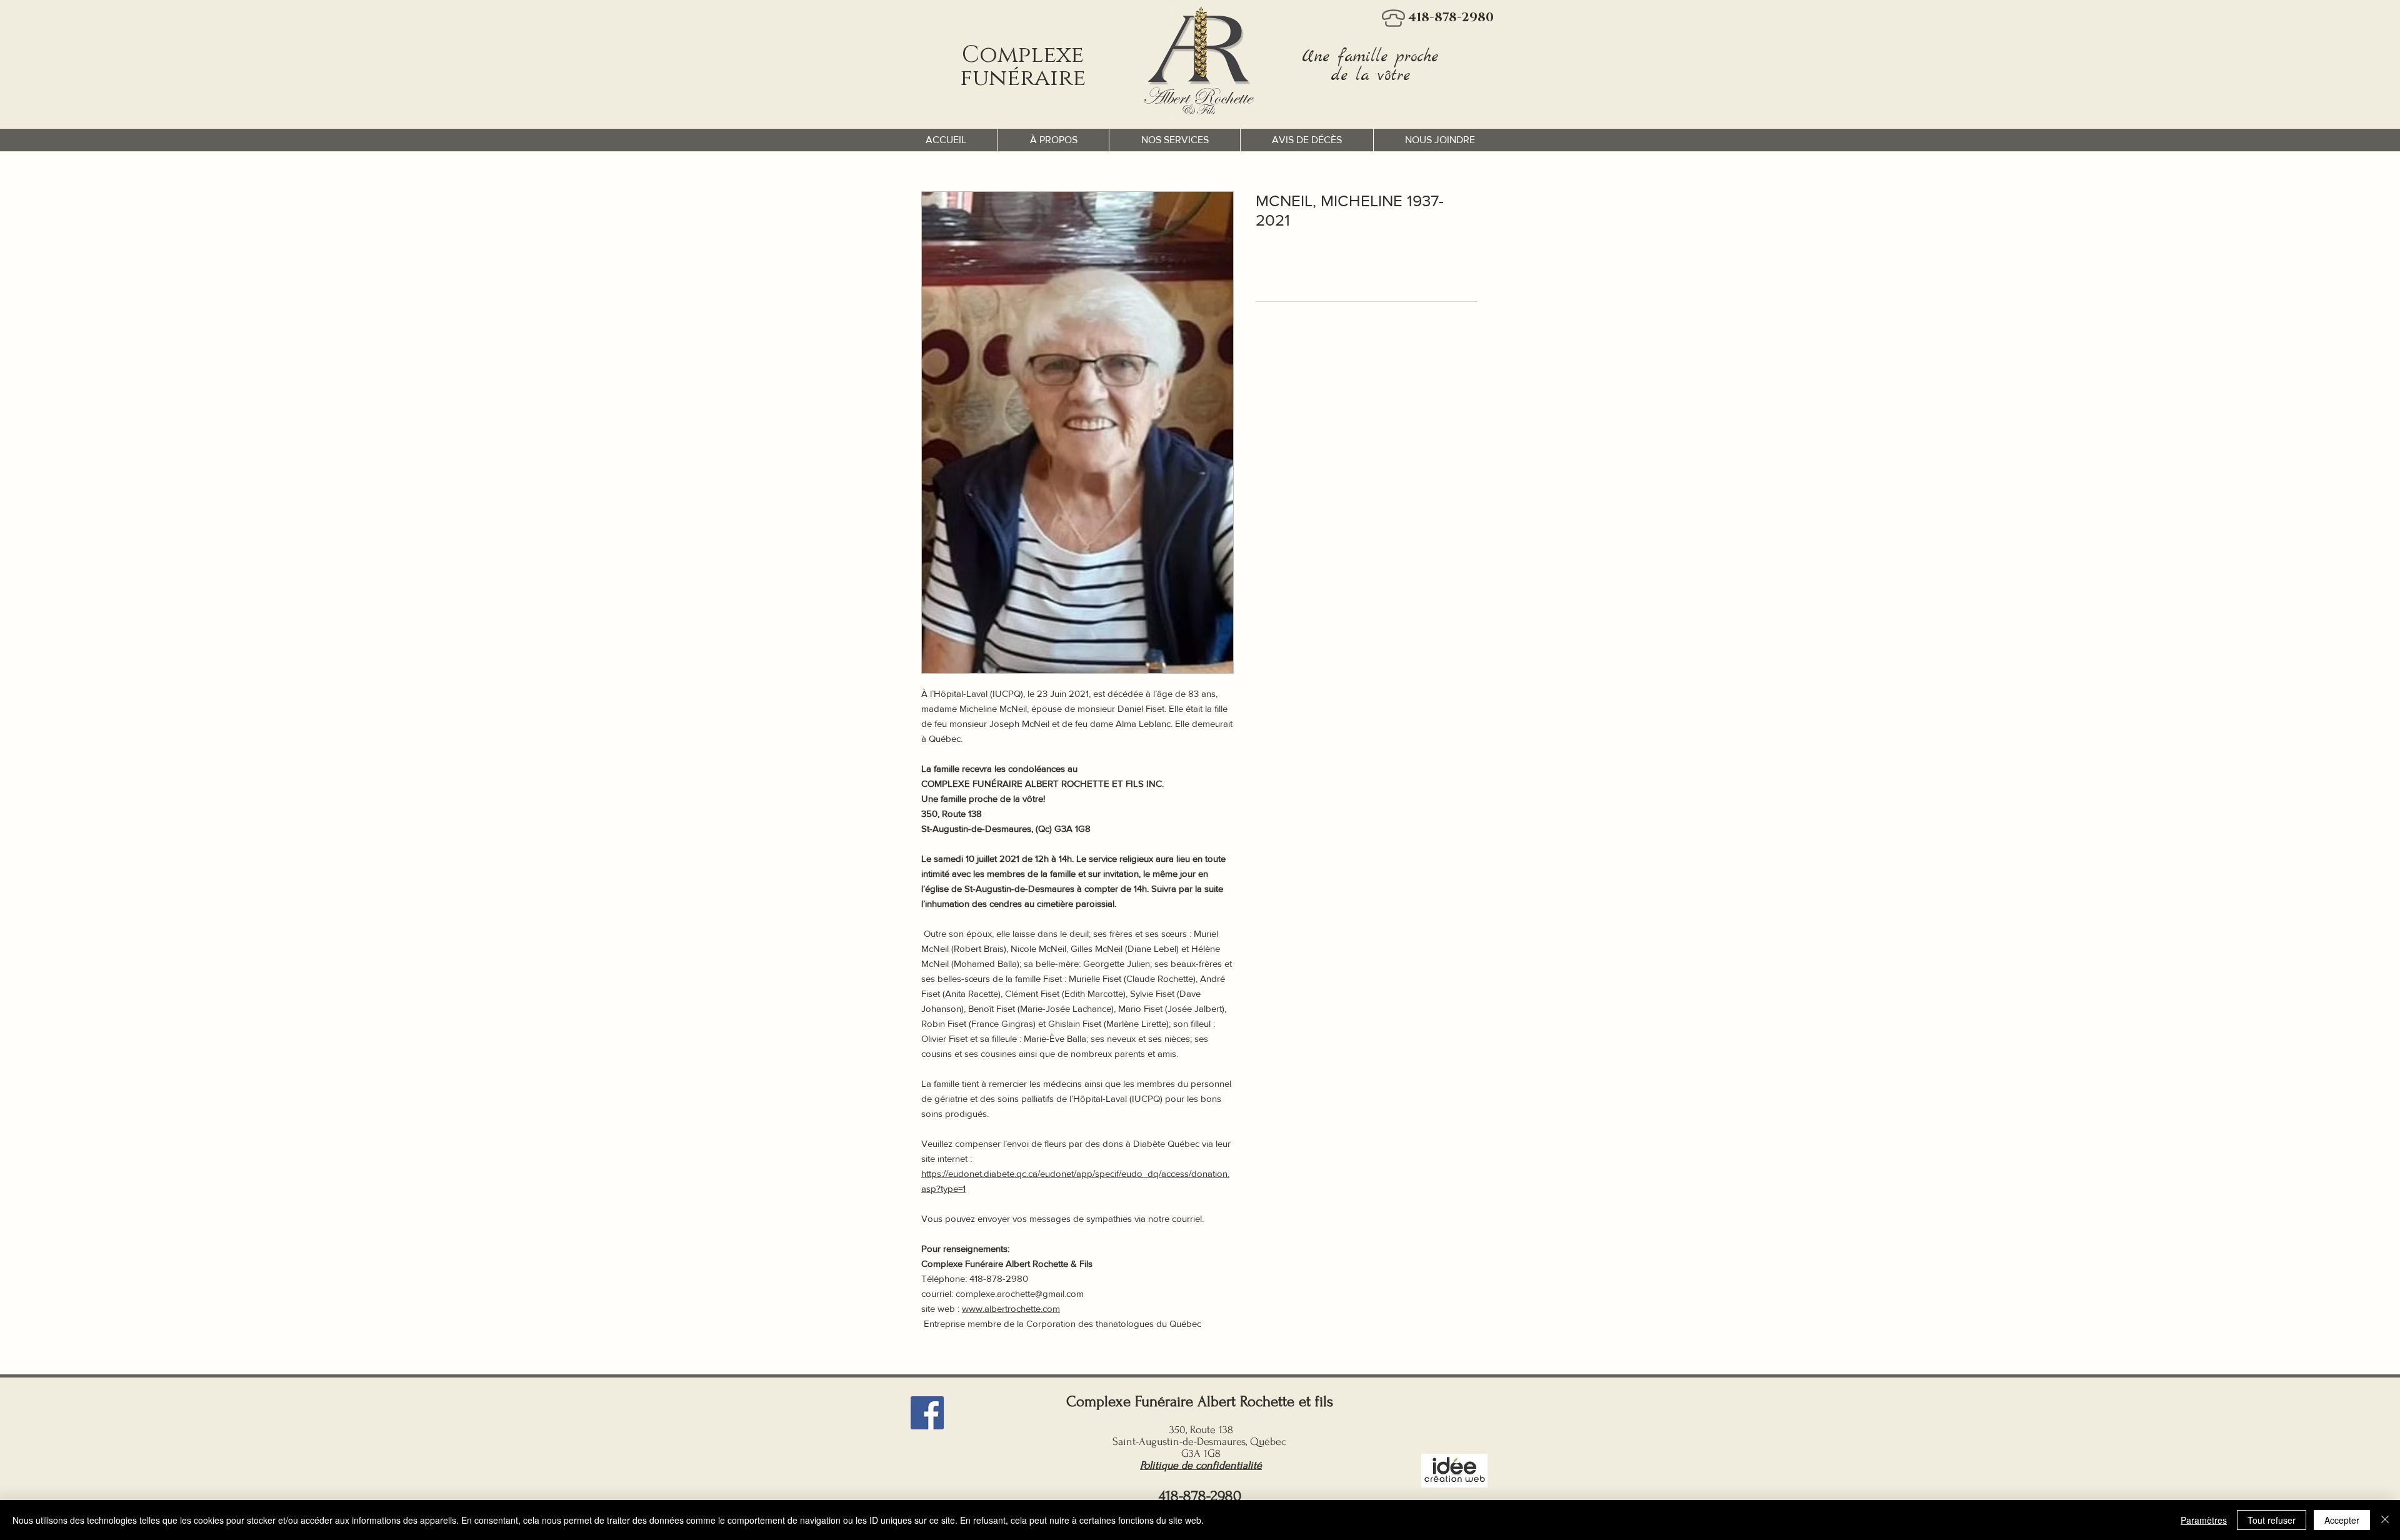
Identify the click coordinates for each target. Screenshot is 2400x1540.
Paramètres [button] (2204, 1520)
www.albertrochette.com (1011, 1308)
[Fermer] (2385, 1520)
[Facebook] (927, 1413)
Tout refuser (2272, 1520)
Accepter (2342, 1520)
